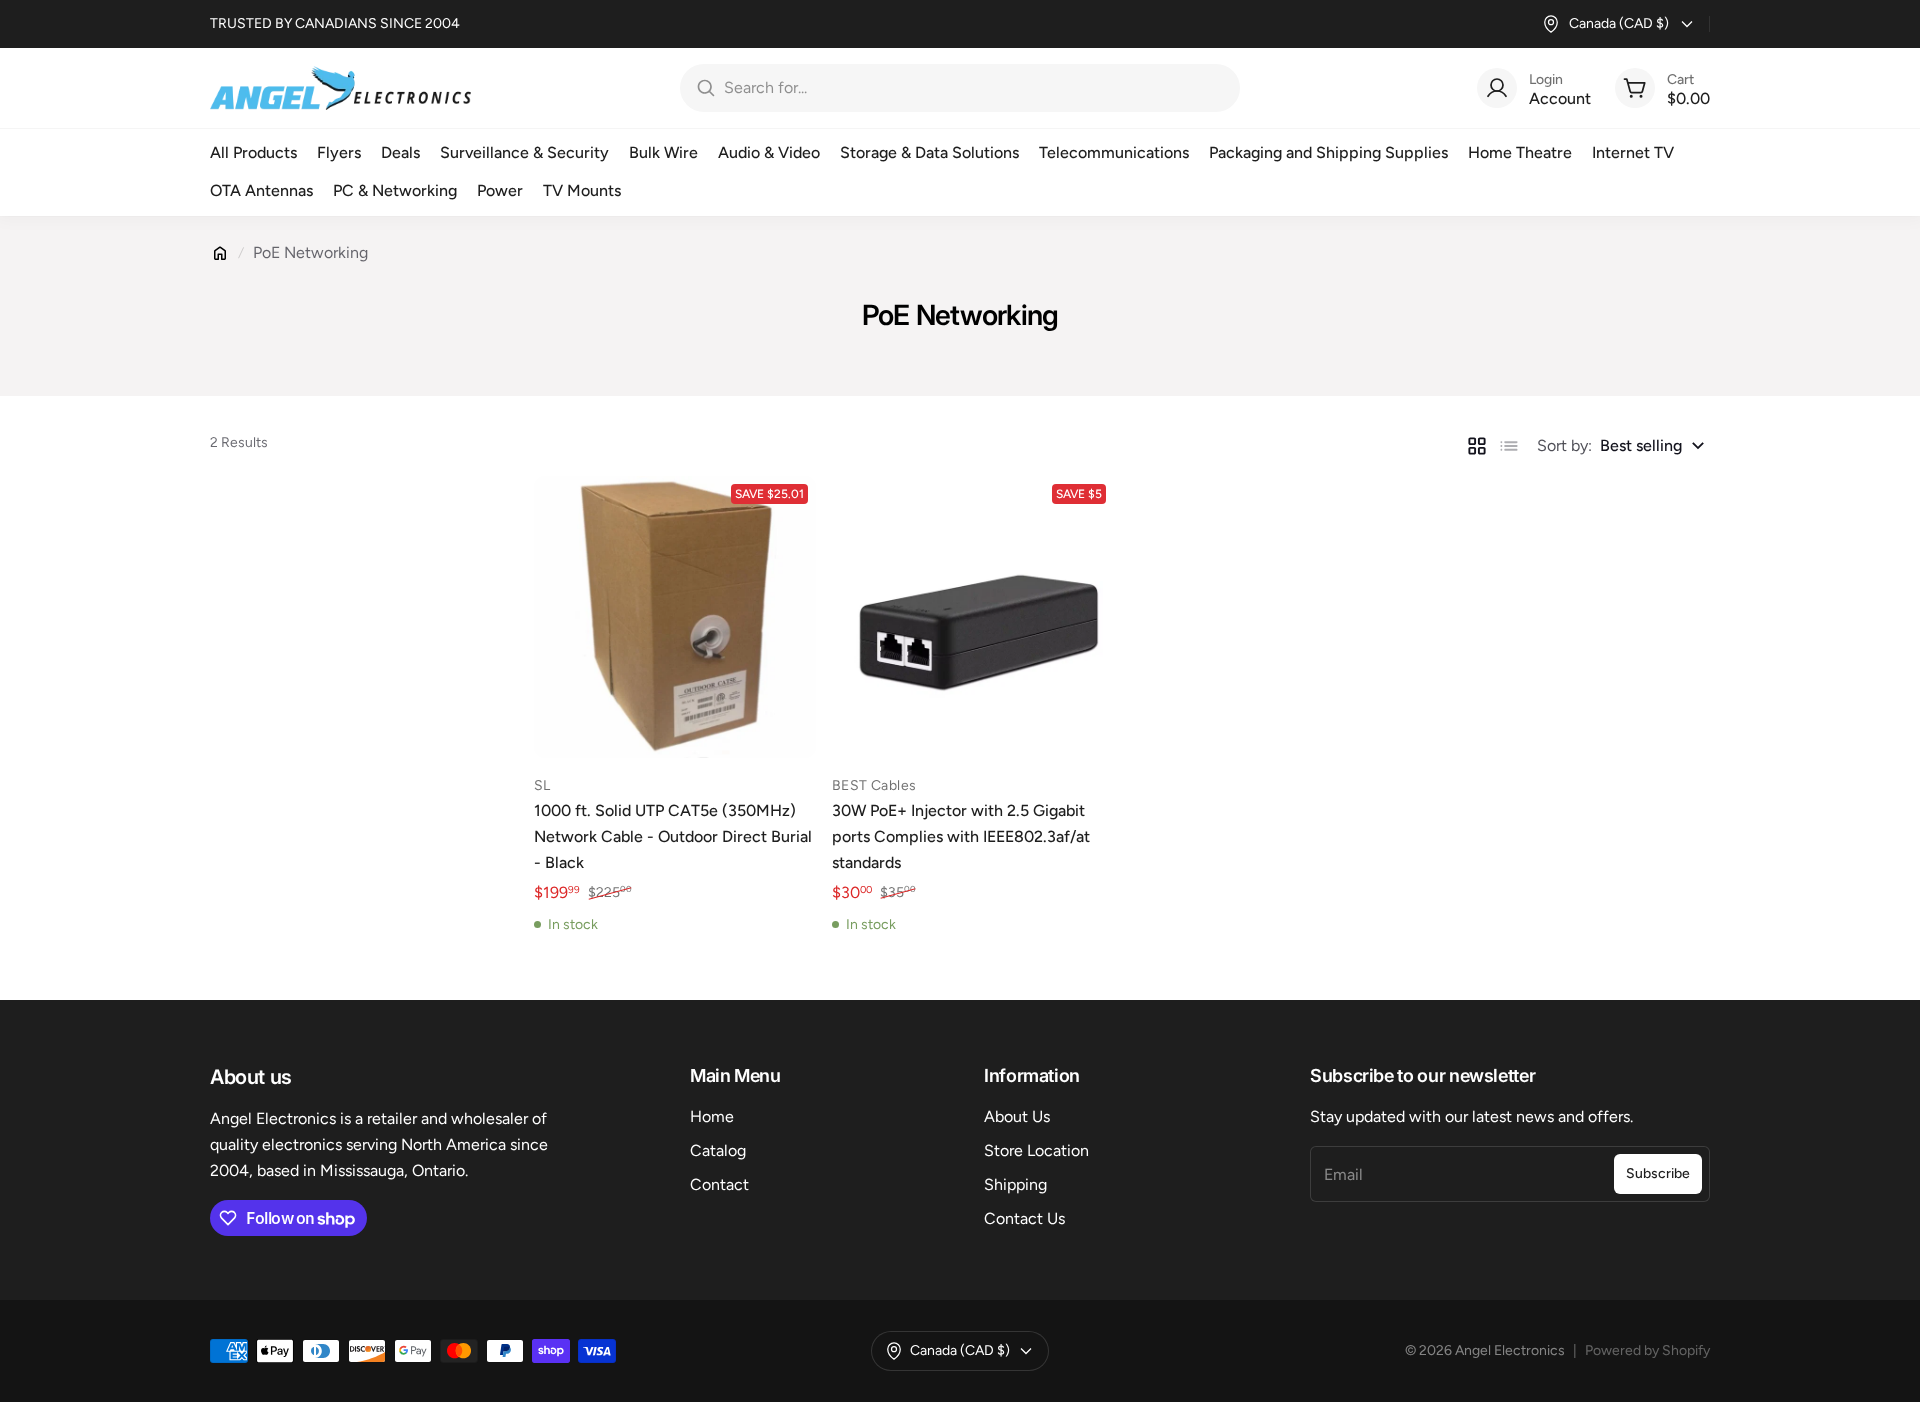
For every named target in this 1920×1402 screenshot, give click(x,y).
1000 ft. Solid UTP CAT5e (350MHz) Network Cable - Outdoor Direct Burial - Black (673, 836)
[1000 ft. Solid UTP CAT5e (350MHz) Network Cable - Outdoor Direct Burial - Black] (675, 617)
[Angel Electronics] (340, 88)
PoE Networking (310, 252)
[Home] (220, 253)
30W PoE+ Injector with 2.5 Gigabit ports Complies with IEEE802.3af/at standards (961, 836)
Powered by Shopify (1647, 1350)
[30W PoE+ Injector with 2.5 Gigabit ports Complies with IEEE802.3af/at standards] (973, 617)
